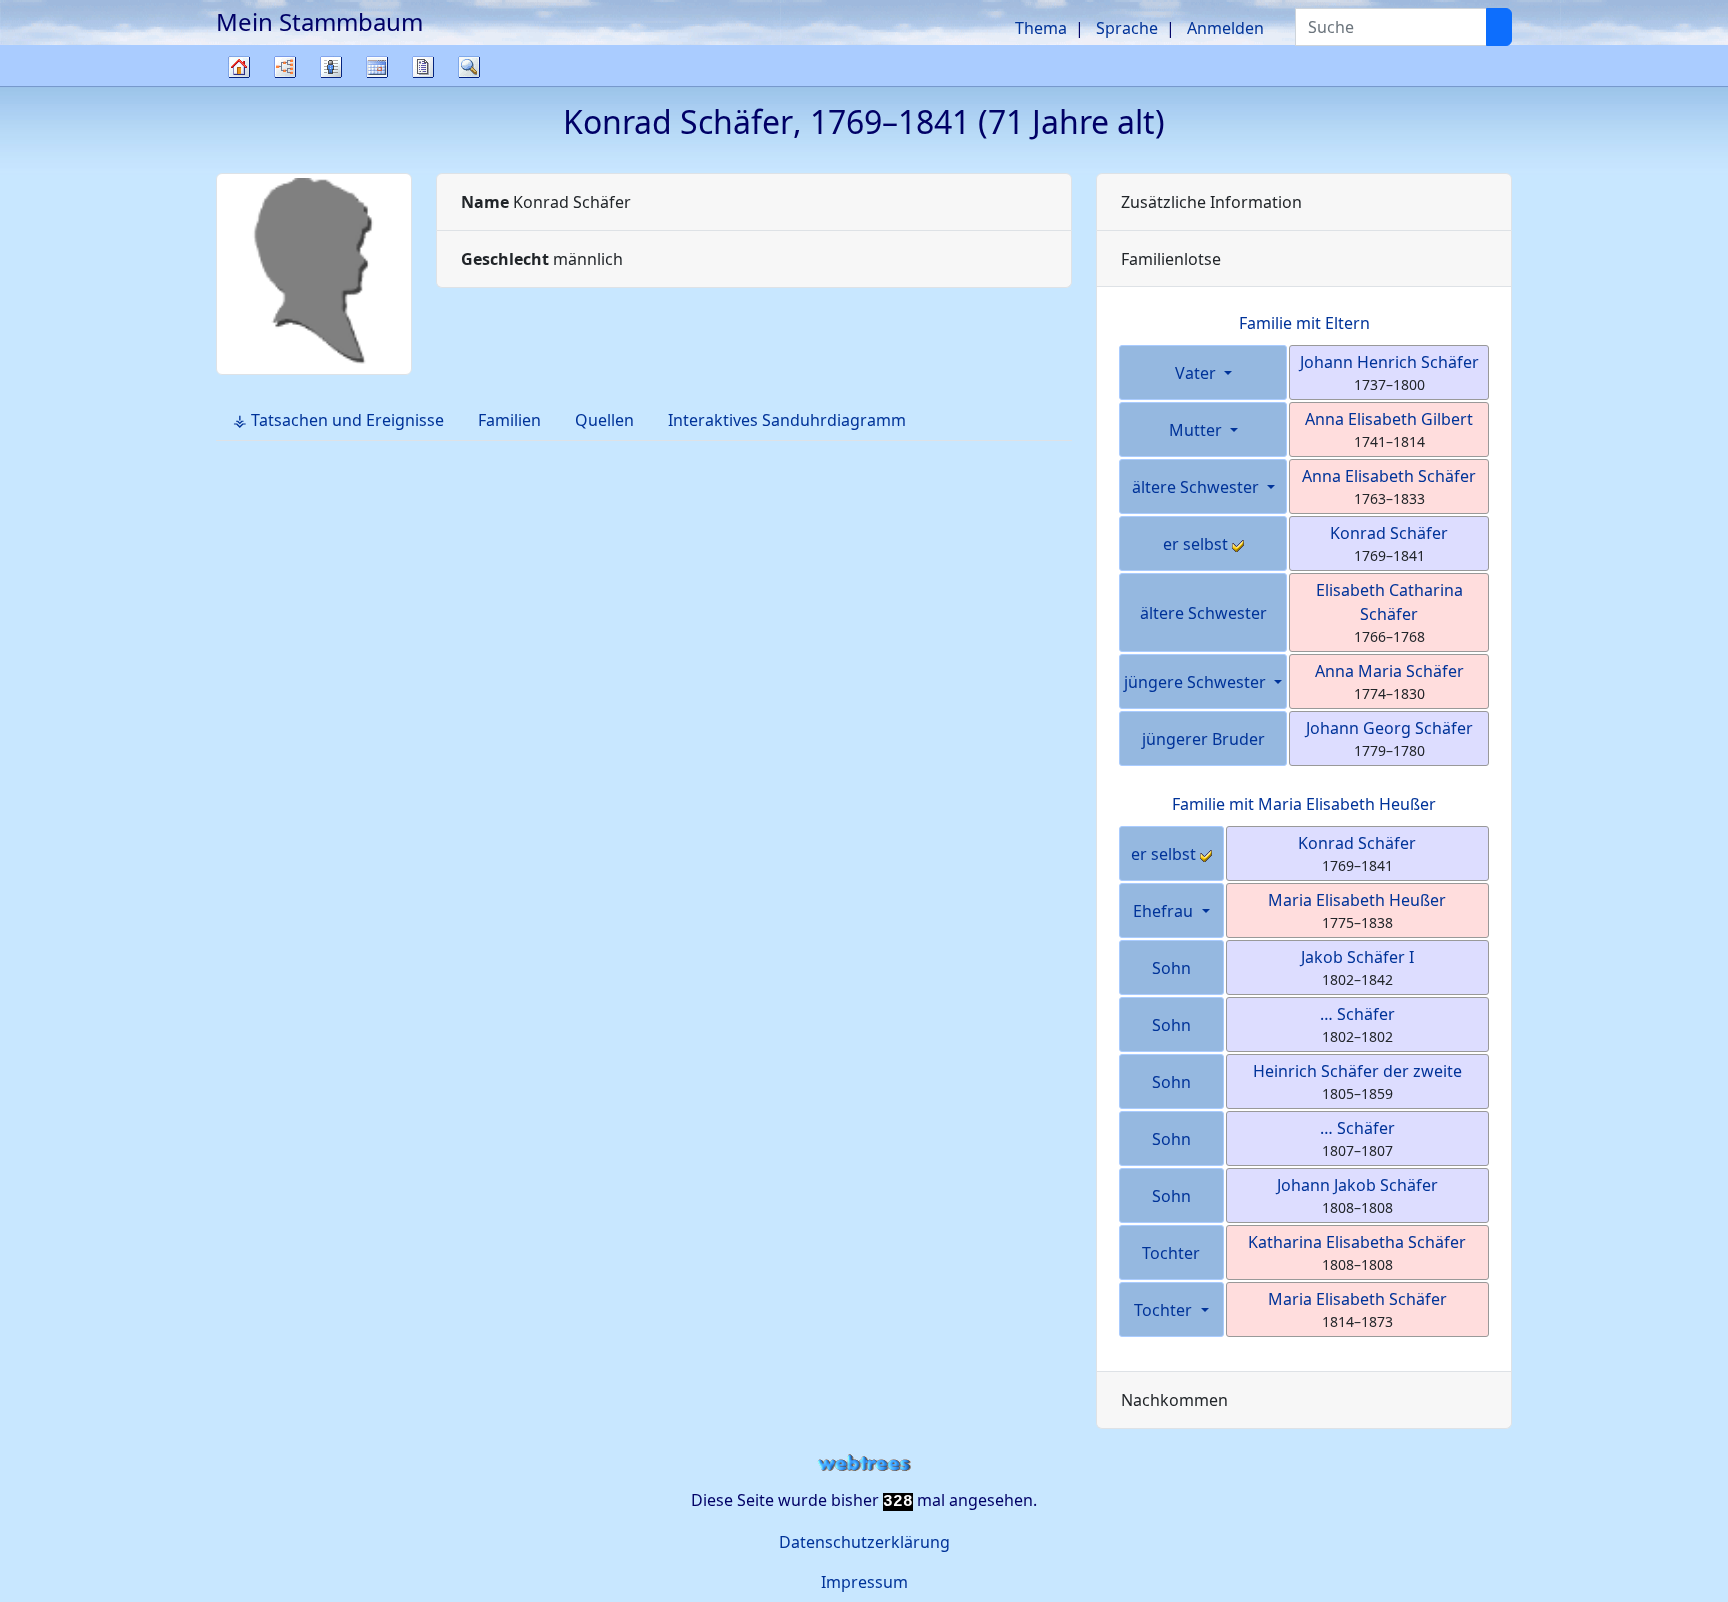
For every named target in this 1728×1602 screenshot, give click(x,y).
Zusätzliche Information (1211, 202)
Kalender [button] (377, 67)
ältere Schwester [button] (1197, 487)
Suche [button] (469, 67)
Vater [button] (1197, 373)
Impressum (864, 1582)
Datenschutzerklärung (864, 1542)
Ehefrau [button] (1165, 911)
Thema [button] (1041, 28)
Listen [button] (331, 67)
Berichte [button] (423, 67)
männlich (542, 259)
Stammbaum (239, 85)
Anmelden (1225, 28)
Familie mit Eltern (1304, 323)
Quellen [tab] (604, 420)
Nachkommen (1174, 1400)
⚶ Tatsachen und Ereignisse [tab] (338, 420)
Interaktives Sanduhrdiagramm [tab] (787, 420)
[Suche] (1499, 27)
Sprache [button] (1127, 28)
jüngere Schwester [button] (1197, 682)
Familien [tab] (509, 420)
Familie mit (1304, 804)
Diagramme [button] (285, 67)
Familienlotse (1171, 259)
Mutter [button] (1197, 430)
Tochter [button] (1165, 1310)
